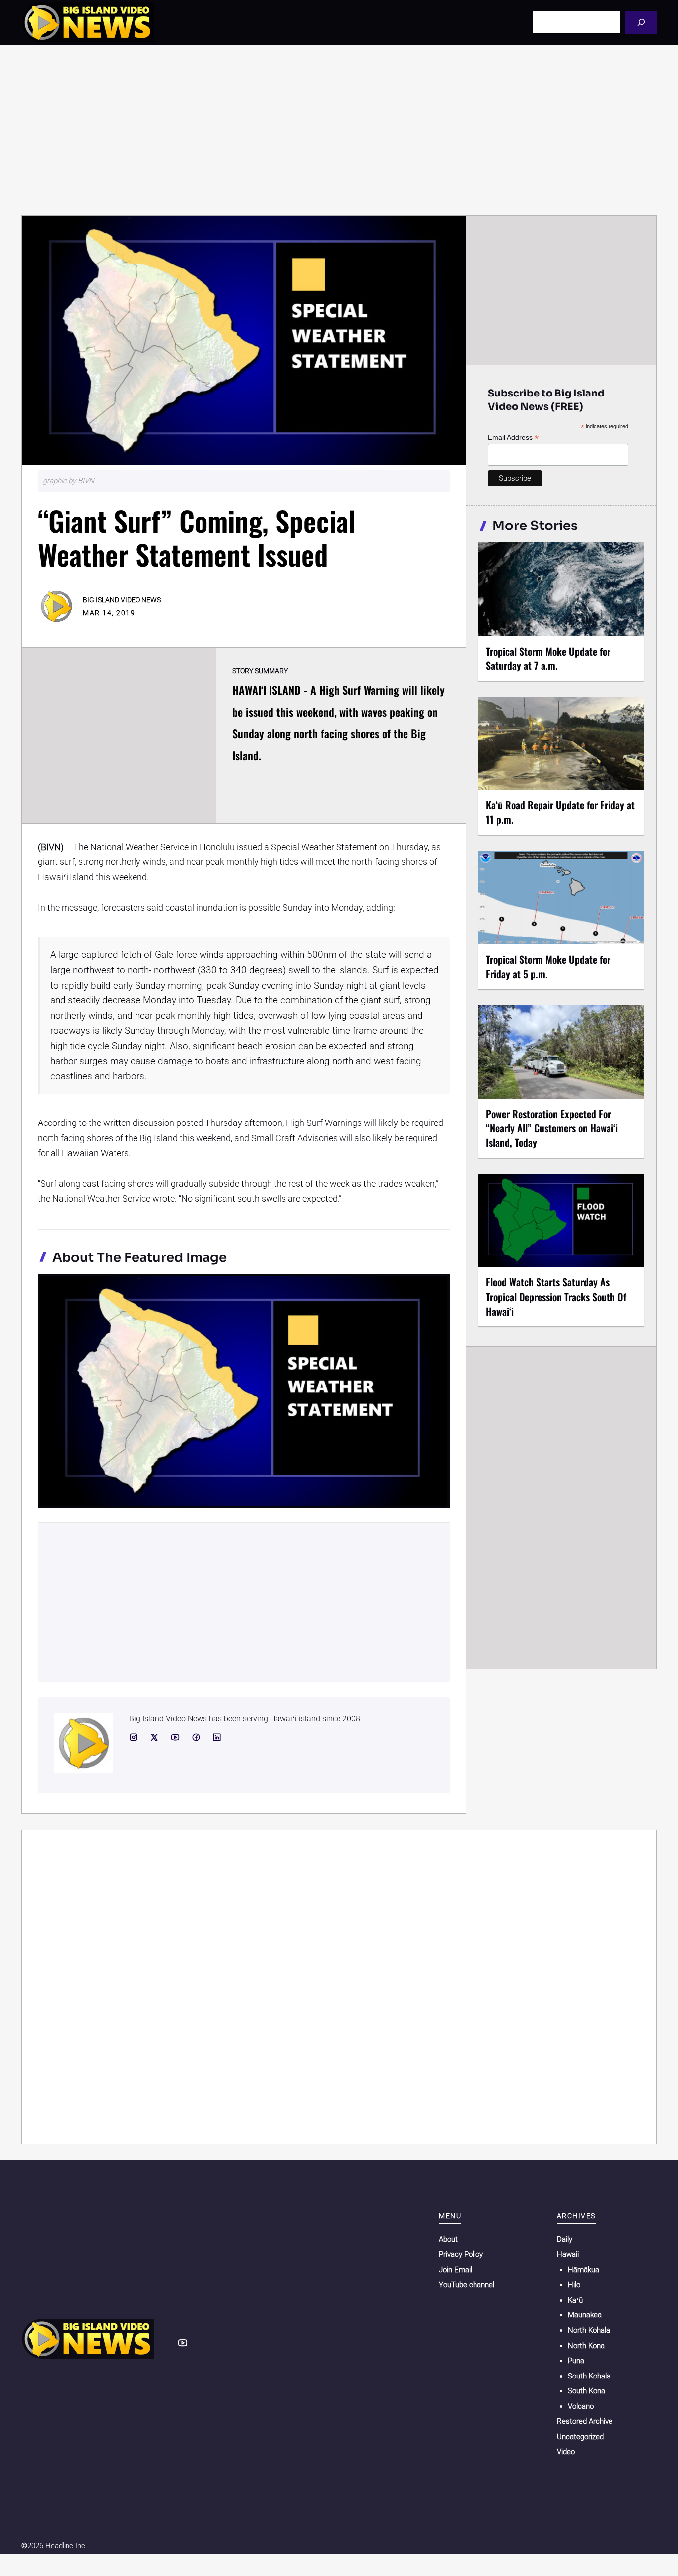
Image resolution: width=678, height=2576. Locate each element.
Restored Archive (585, 2421)
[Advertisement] (339, 130)
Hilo (574, 2285)
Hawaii (568, 2254)
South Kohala (589, 2376)
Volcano (581, 2406)
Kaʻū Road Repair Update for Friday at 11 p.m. (560, 812)
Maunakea (585, 2315)
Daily (565, 2239)
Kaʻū (575, 2300)
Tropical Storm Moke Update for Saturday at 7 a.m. (548, 658)
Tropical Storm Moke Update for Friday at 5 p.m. (548, 966)
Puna (576, 2361)
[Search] (641, 22)
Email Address (513, 437)
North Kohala (589, 2330)
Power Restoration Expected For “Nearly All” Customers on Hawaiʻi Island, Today (552, 1128)
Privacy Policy (461, 2254)
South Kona (586, 2391)
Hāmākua (583, 2270)
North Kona (586, 2346)
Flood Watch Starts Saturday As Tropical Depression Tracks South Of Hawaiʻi (556, 1296)
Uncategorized (580, 2437)
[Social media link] (134, 1737)
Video (566, 2452)
